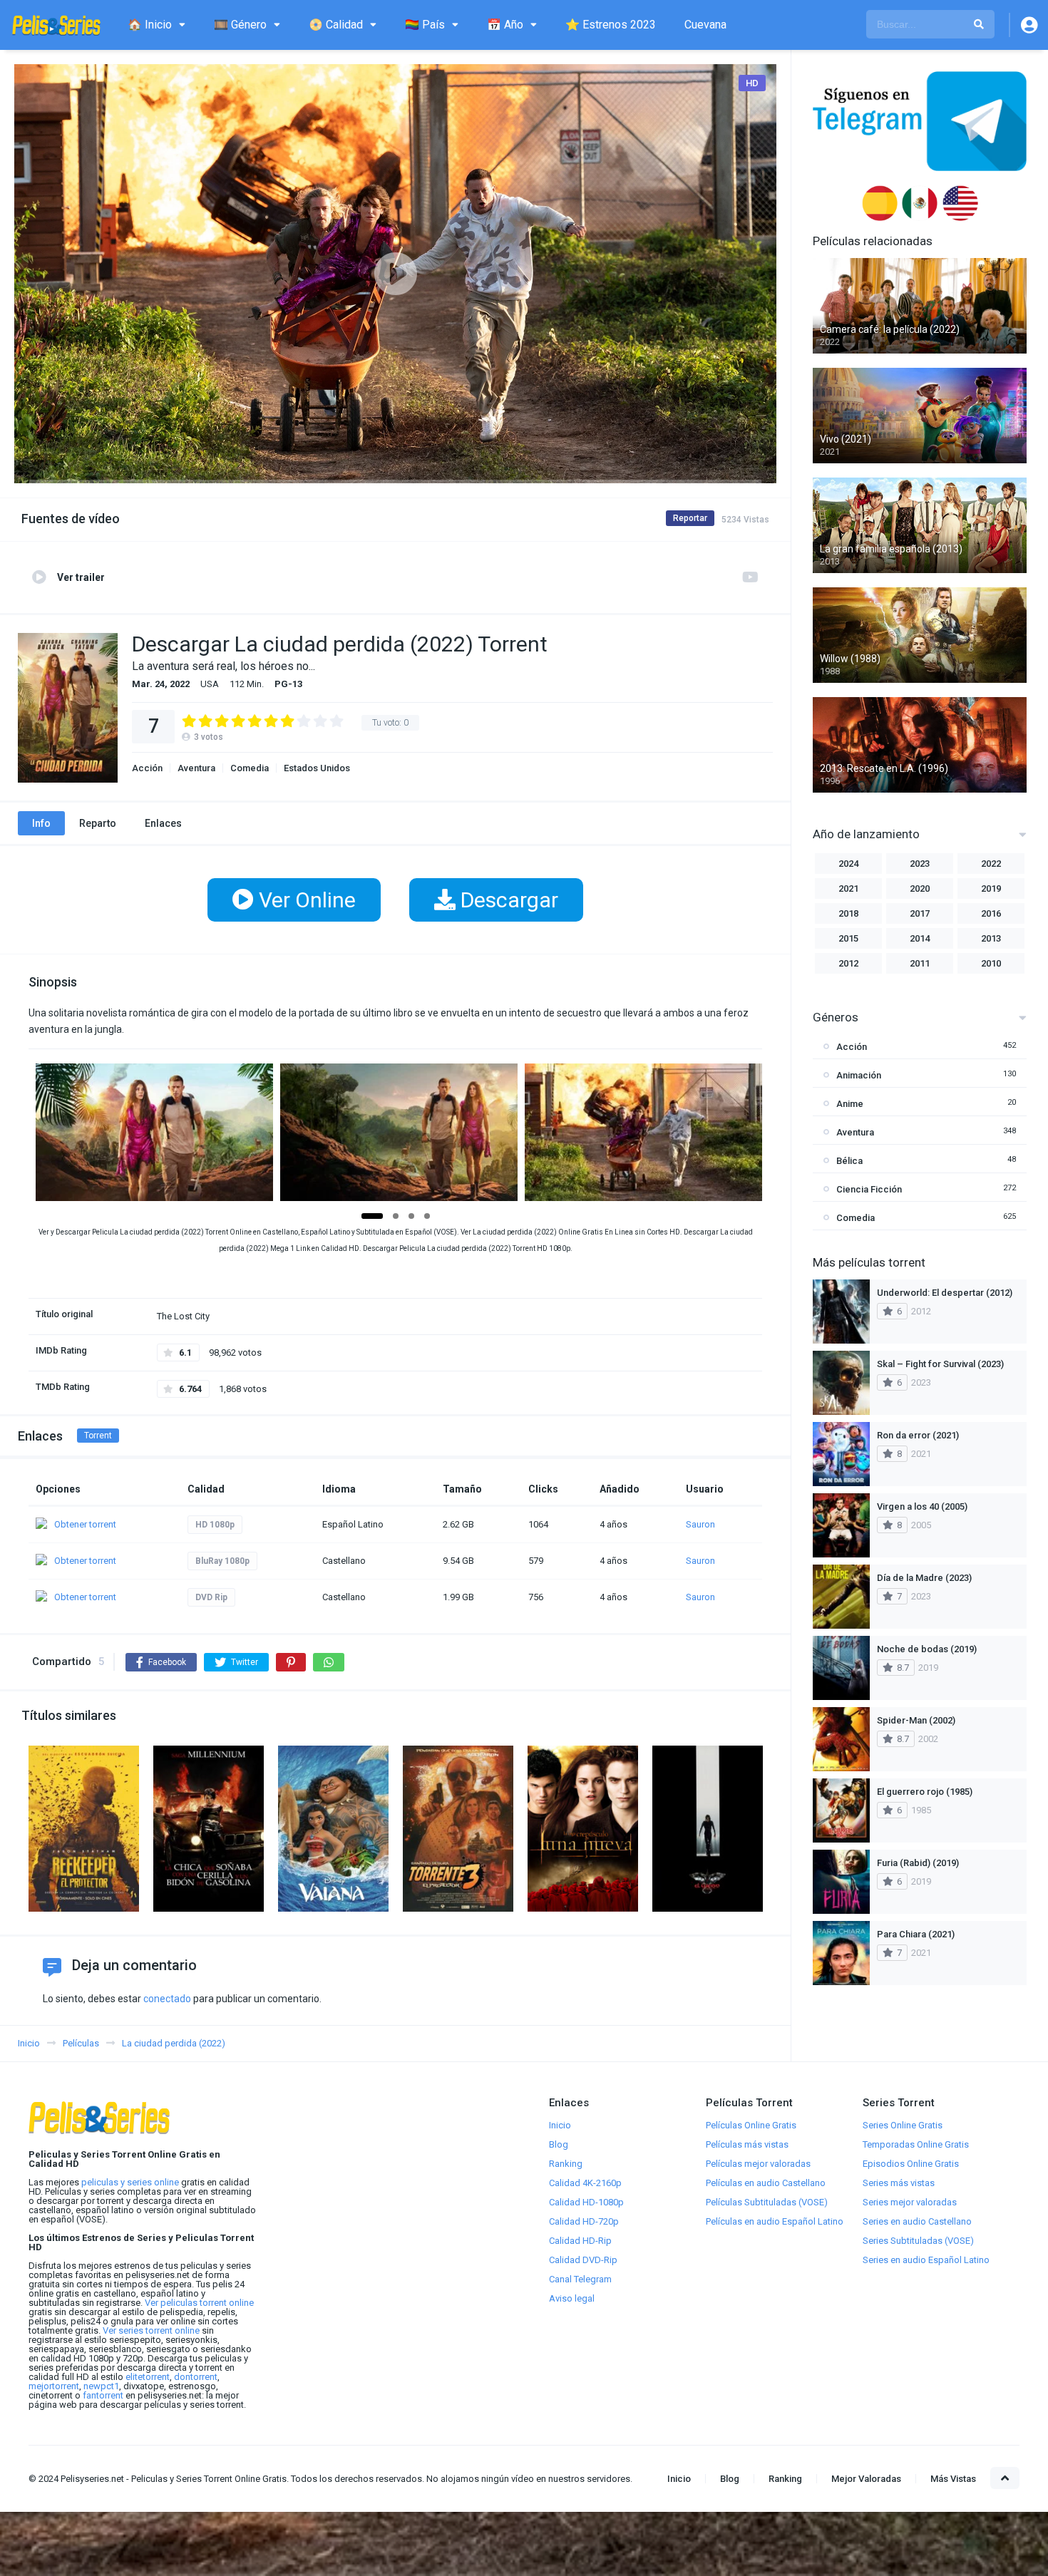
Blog (559, 2144)
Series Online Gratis (903, 2125)
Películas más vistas (747, 2144)
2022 (991, 864)
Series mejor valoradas (910, 2202)
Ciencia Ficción (869, 1189)
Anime (850, 1104)
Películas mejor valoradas (758, 2164)
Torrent (98, 1436)
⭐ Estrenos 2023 (611, 25)
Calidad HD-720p (584, 2221)
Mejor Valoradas (866, 2479)
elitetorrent (148, 2377)
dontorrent (196, 2377)
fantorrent (103, 2395)
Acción (147, 768)
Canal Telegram (580, 2279)
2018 (848, 913)
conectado (167, 1999)
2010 (991, 963)
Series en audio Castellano (917, 2221)
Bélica (849, 1161)
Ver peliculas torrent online (199, 2303)
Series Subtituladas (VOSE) (918, 2241)
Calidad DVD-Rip (583, 2260)
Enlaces (163, 823)
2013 (991, 938)
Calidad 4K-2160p (585, 2183)
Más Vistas (953, 2479)
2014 (920, 938)
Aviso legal (572, 2298)
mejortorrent (54, 2386)
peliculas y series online (130, 2182)
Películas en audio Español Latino (775, 2221)
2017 (920, 913)
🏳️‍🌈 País (425, 25)
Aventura (196, 768)
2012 (848, 963)
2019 (991, 888)
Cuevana (705, 25)
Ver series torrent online (151, 2330)
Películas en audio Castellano (766, 2183)
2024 (848, 864)
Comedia (250, 768)
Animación (859, 1075)
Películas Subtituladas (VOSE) (767, 2202)
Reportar (690, 518)
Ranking (566, 2164)
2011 (920, 963)
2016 (991, 913)
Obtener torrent (85, 1524)
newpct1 (101, 2386)
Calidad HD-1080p (586, 2202)
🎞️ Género (240, 25)
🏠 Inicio (150, 25)
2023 (920, 864)
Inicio (560, 2125)
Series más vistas (899, 2183)
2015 (848, 938)
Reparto (98, 823)
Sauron (700, 1524)
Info (41, 823)
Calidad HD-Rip (580, 2241)
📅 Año (505, 25)
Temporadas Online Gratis (916, 2144)
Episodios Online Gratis (911, 2164)
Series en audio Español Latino (926, 2260)
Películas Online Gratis (751, 2125)
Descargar (507, 900)
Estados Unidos (317, 768)
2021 (848, 888)
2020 (920, 888)
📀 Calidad (336, 25)
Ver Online (305, 900)
